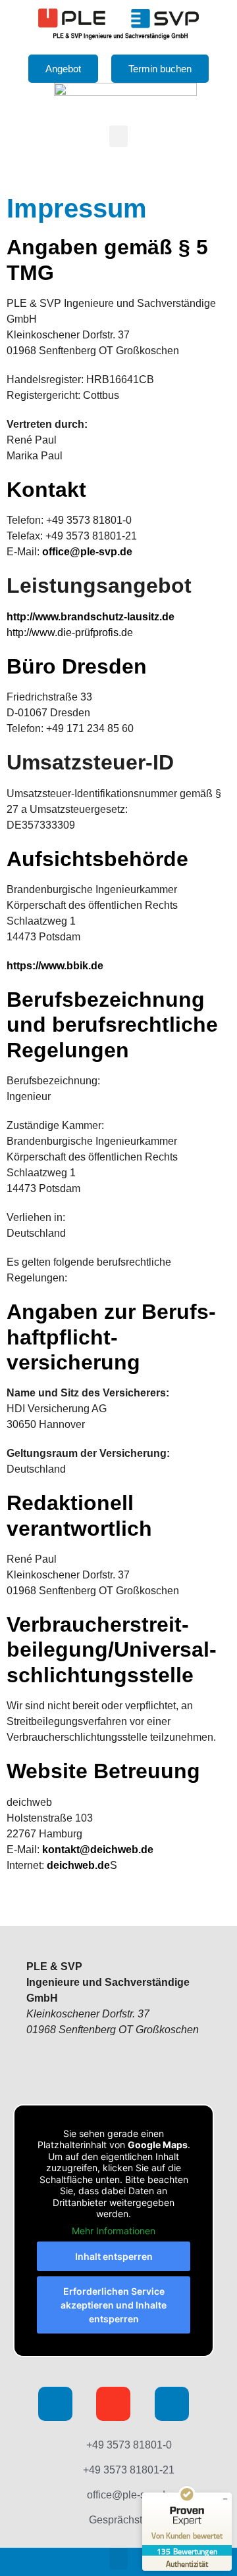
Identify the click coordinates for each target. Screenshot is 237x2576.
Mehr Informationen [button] (114, 2231)
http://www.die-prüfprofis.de (70, 632)
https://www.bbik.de (55, 966)
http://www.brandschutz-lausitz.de (92, 617)
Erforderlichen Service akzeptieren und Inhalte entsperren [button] (114, 2305)
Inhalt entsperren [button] (114, 2256)
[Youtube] (113, 2404)
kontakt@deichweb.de (98, 1850)
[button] (118, 136)
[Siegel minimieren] (225, 2499)
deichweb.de (78, 1865)
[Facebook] (55, 2404)
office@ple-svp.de (87, 552)
